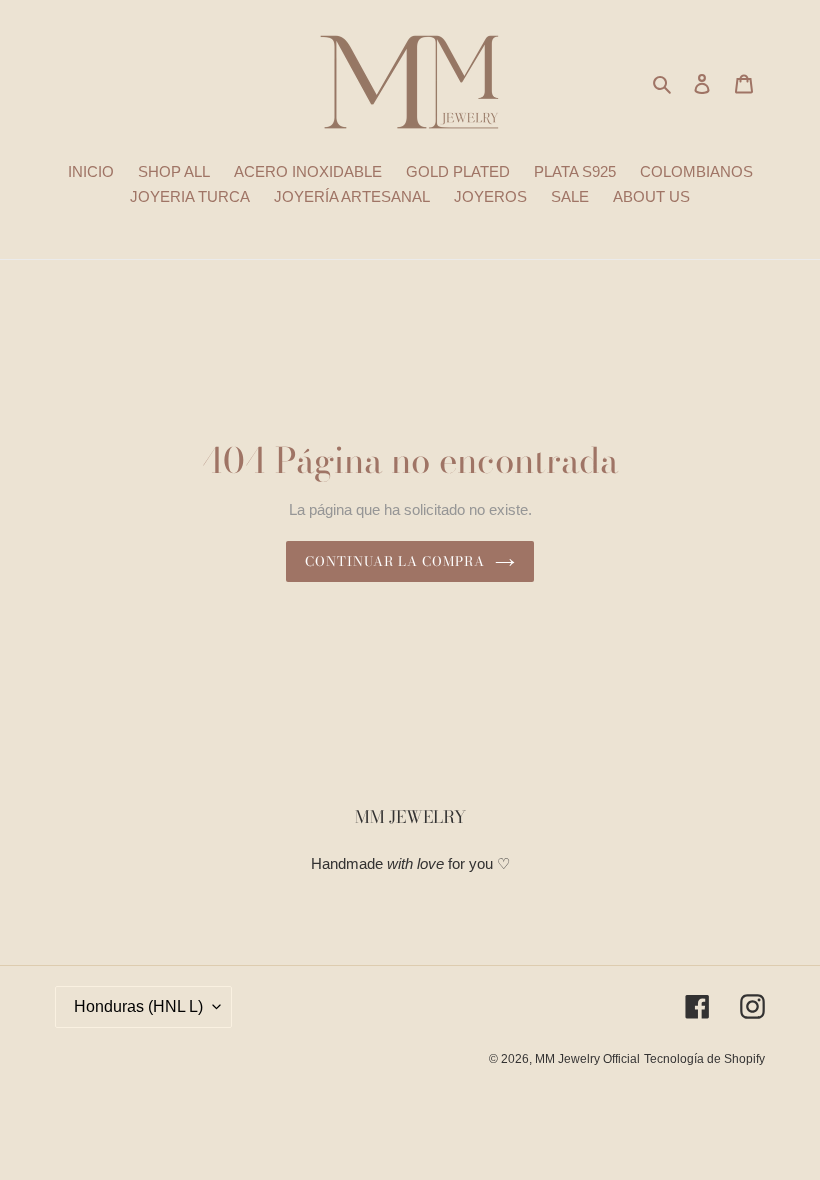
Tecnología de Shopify (704, 1059)
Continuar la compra (395, 561)
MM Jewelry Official (587, 1059)
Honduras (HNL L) (138, 1006)
